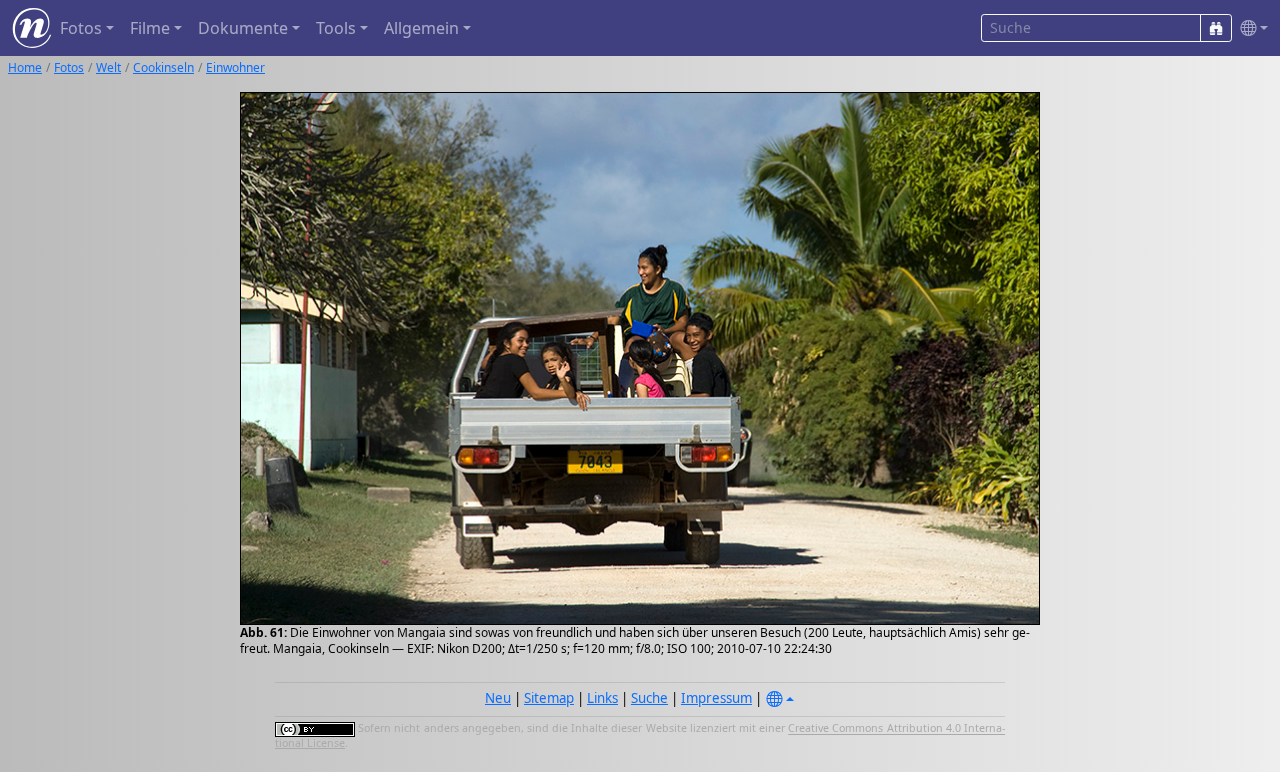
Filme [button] (150, 28)
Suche (649, 698)
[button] (1250, 28)
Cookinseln (163, 67)
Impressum (716, 698)
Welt (108, 67)
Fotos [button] (81, 28)
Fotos (69, 67)
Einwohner (235, 67)
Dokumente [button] (243, 28)
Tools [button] (336, 28)
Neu (498, 698)
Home (25, 67)
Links (602, 698)
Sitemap (549, 698)
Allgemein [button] (421, 28)
